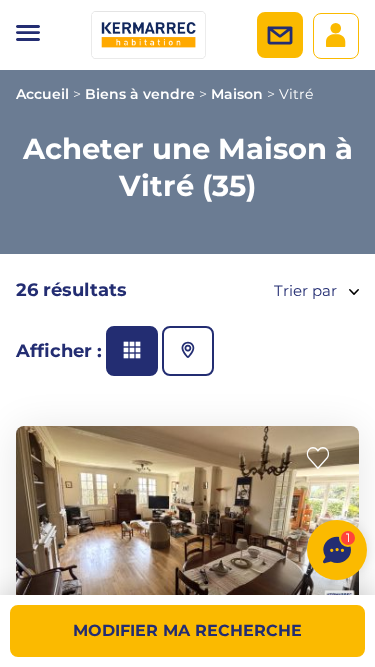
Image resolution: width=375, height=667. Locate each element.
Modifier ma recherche (187, 630)
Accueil (42, 94)
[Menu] (28, 35)
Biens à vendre (140, 94)
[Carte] (188, 351)
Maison (237, 94)
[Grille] (132, 351)
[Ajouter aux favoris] (324, 458)
